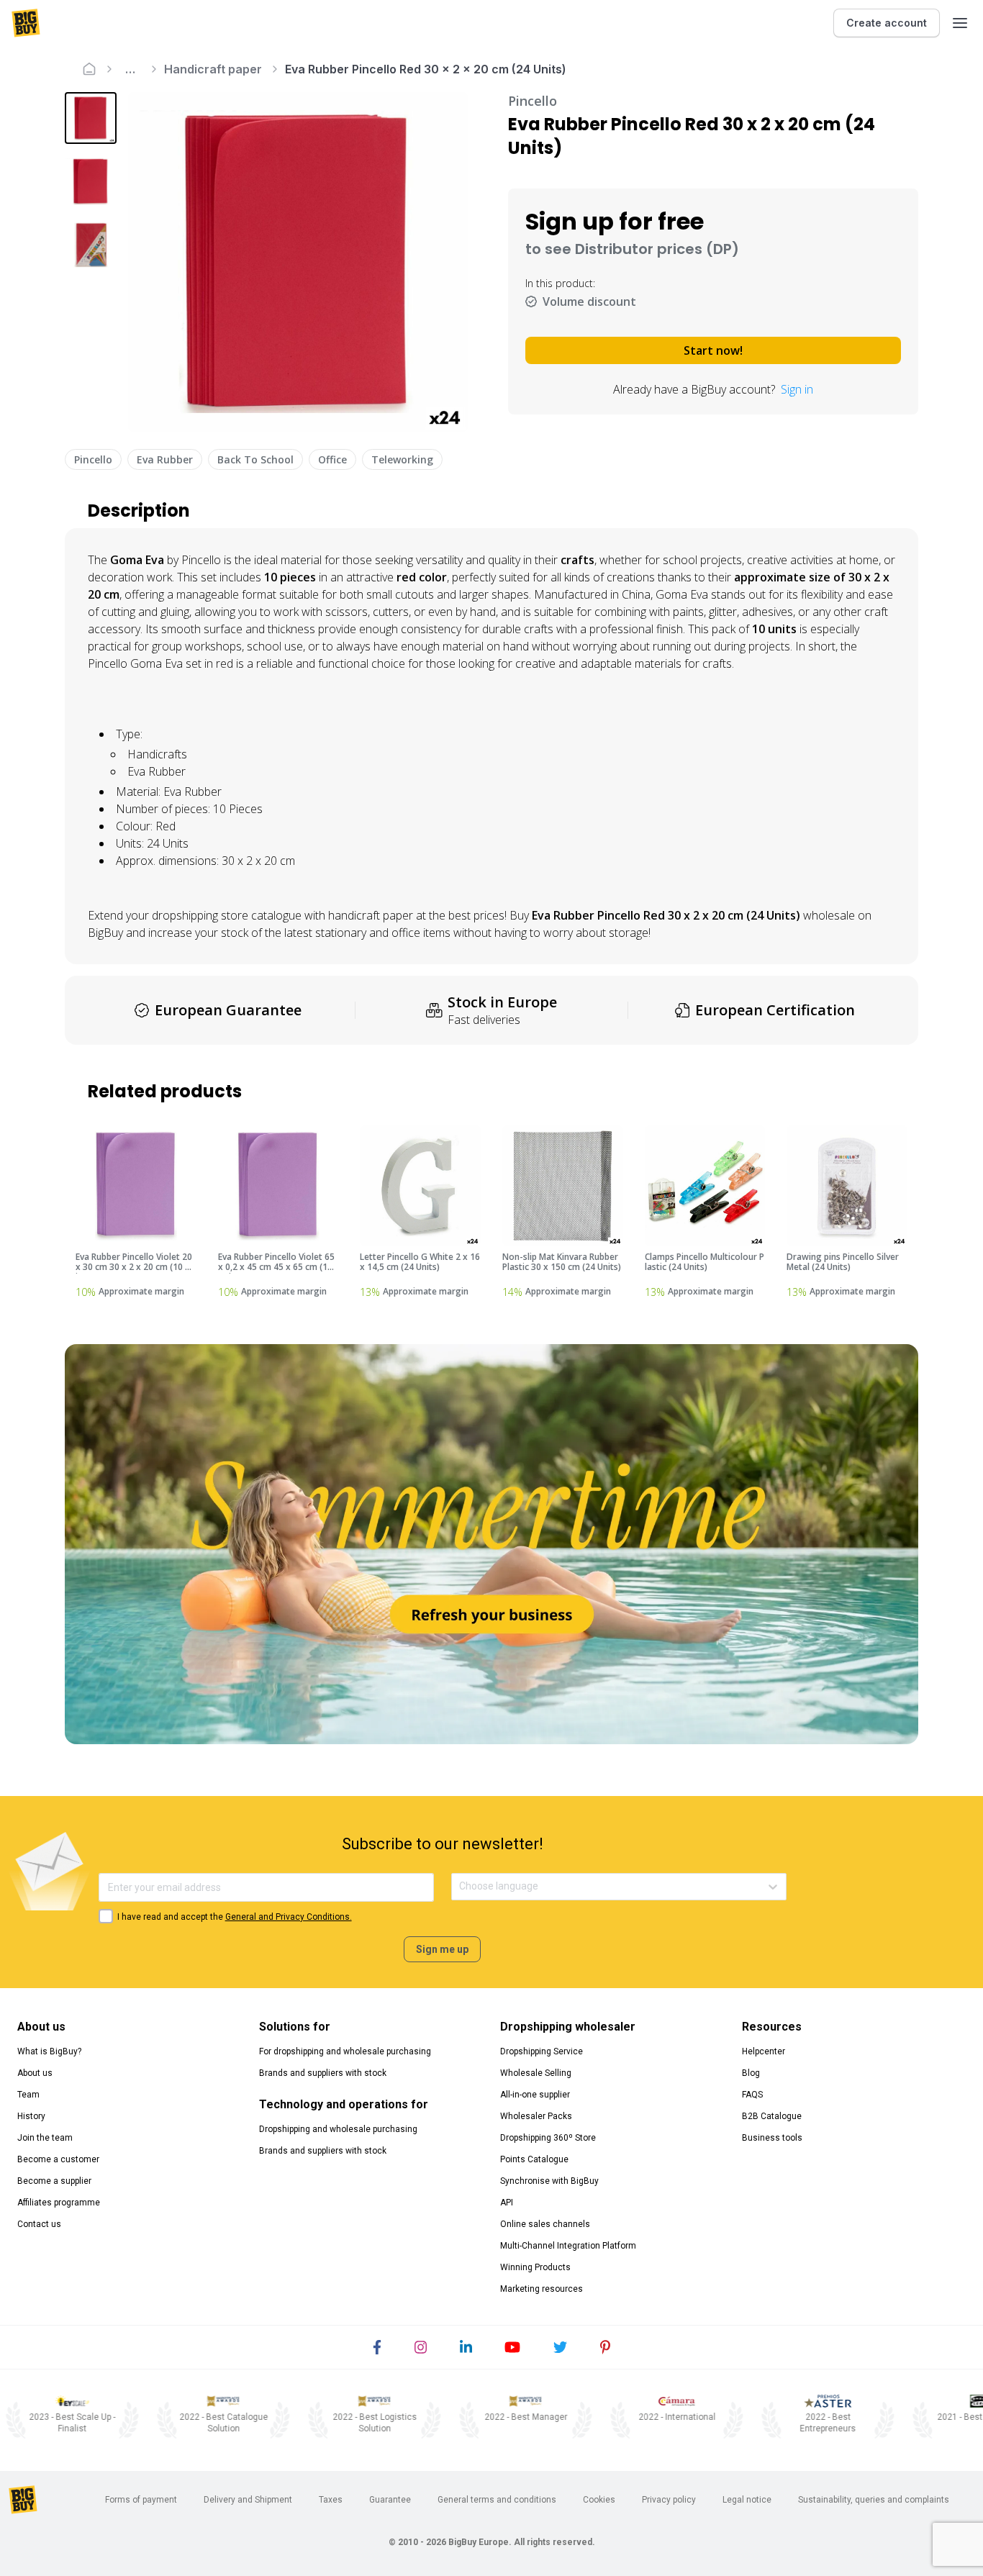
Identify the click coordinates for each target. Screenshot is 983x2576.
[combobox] (460, 1886)
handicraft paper (371, 915)
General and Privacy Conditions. (289, 1917)
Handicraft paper (213, 69)
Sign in (797, 389)
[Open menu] (960, 23)
